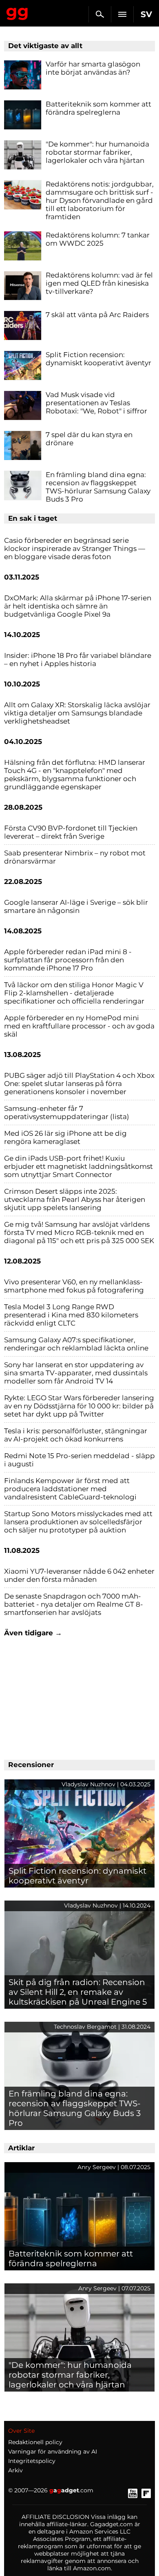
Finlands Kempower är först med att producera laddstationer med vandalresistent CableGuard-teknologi (70, 1489)
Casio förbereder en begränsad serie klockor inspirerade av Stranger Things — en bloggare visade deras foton (75, 549)
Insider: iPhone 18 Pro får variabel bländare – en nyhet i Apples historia (78, 660)
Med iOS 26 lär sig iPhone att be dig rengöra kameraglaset (65, 1137)
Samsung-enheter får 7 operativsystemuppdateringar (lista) (67, 1113)
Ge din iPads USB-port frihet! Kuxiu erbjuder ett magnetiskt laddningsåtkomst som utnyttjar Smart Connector (78, 1166)
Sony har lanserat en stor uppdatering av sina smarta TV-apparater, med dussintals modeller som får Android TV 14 (76, 1373)
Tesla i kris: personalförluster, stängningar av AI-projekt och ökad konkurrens (76, 1435)
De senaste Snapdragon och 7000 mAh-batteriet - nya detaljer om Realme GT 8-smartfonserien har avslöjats (74, 1604)
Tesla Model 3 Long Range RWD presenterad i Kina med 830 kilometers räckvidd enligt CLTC (71, 1315)
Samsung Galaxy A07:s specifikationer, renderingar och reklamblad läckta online (76, 1344)
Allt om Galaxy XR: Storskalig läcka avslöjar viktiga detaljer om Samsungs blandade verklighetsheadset (77, 713)
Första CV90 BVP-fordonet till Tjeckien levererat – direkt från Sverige (71, 832)
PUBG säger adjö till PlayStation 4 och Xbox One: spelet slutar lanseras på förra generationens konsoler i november (79, 1084)
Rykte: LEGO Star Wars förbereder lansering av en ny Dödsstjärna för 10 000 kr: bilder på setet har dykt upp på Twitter (79, 1406)
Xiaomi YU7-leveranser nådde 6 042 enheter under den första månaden (79, 1575)
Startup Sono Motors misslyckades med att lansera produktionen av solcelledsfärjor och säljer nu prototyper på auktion (78, 1522)
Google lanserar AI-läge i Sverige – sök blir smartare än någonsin (76, 906)
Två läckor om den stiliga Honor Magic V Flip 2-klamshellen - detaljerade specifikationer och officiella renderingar (74, 993)
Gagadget (17, 12)
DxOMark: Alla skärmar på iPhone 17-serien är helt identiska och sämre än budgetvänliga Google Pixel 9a (78, 606)
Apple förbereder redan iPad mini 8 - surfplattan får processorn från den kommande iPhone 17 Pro (68, 960)
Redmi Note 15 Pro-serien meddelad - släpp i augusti (79, 1460)
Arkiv (15, 2470)
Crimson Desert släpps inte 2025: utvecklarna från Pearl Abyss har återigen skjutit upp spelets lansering (75, 1199)
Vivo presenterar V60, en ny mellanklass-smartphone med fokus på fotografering (74, 1286)
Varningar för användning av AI (53, 2452)
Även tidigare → (33, 1633)
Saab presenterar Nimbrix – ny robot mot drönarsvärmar (75, 857)
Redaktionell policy (35, 2442)
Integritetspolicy (32, 2461)
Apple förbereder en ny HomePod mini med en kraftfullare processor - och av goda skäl (79, 1026)
